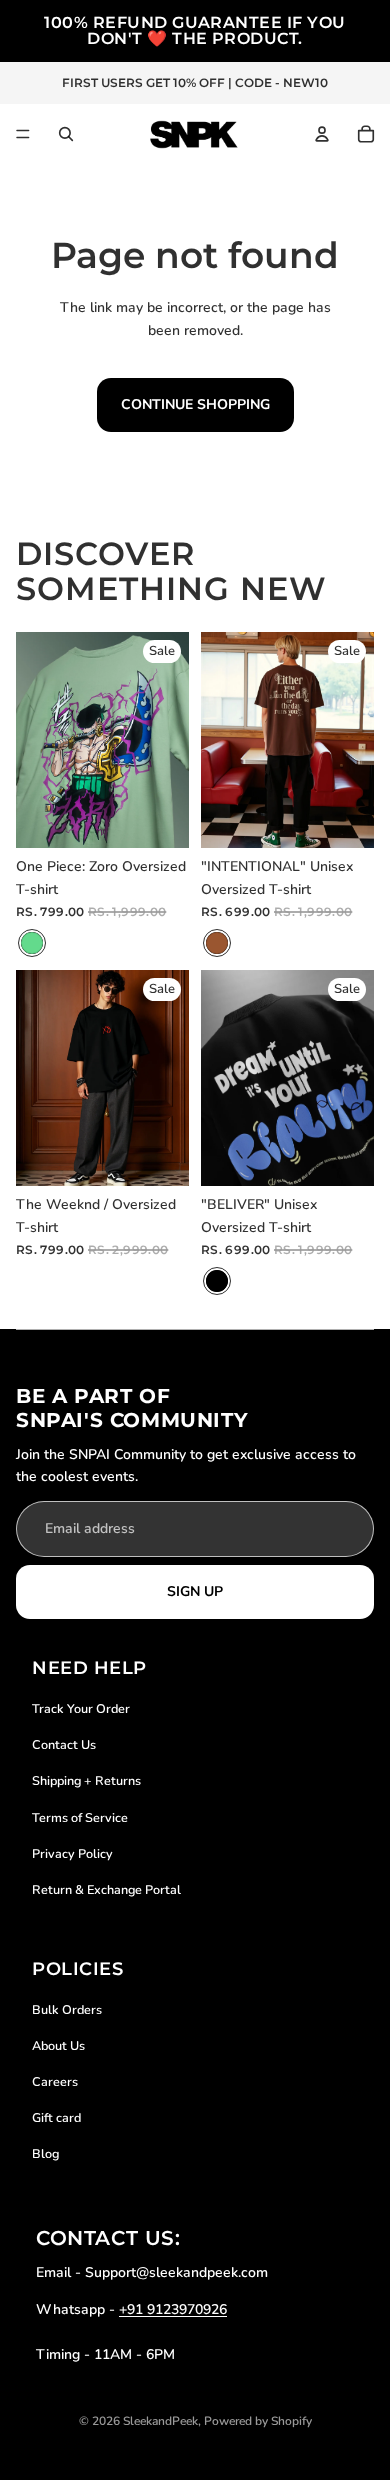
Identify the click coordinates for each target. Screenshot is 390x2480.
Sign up (195, 1591)
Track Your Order (81, 1708)
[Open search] (66, 134)
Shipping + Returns (86, 1780)
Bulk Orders (67, 2009)
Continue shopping (195, 404)
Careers (55, 2081)
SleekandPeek (160, 2421)
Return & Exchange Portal (106, 1889)
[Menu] (23, 134)
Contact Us (64, 1744)
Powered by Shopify (258, 2421)
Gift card (56, 2117)
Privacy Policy (72, 1853)
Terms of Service (80, 1817)
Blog (45, 2153)
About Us (58, 2045)
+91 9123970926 (173, 2309)
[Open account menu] (322, 134)
